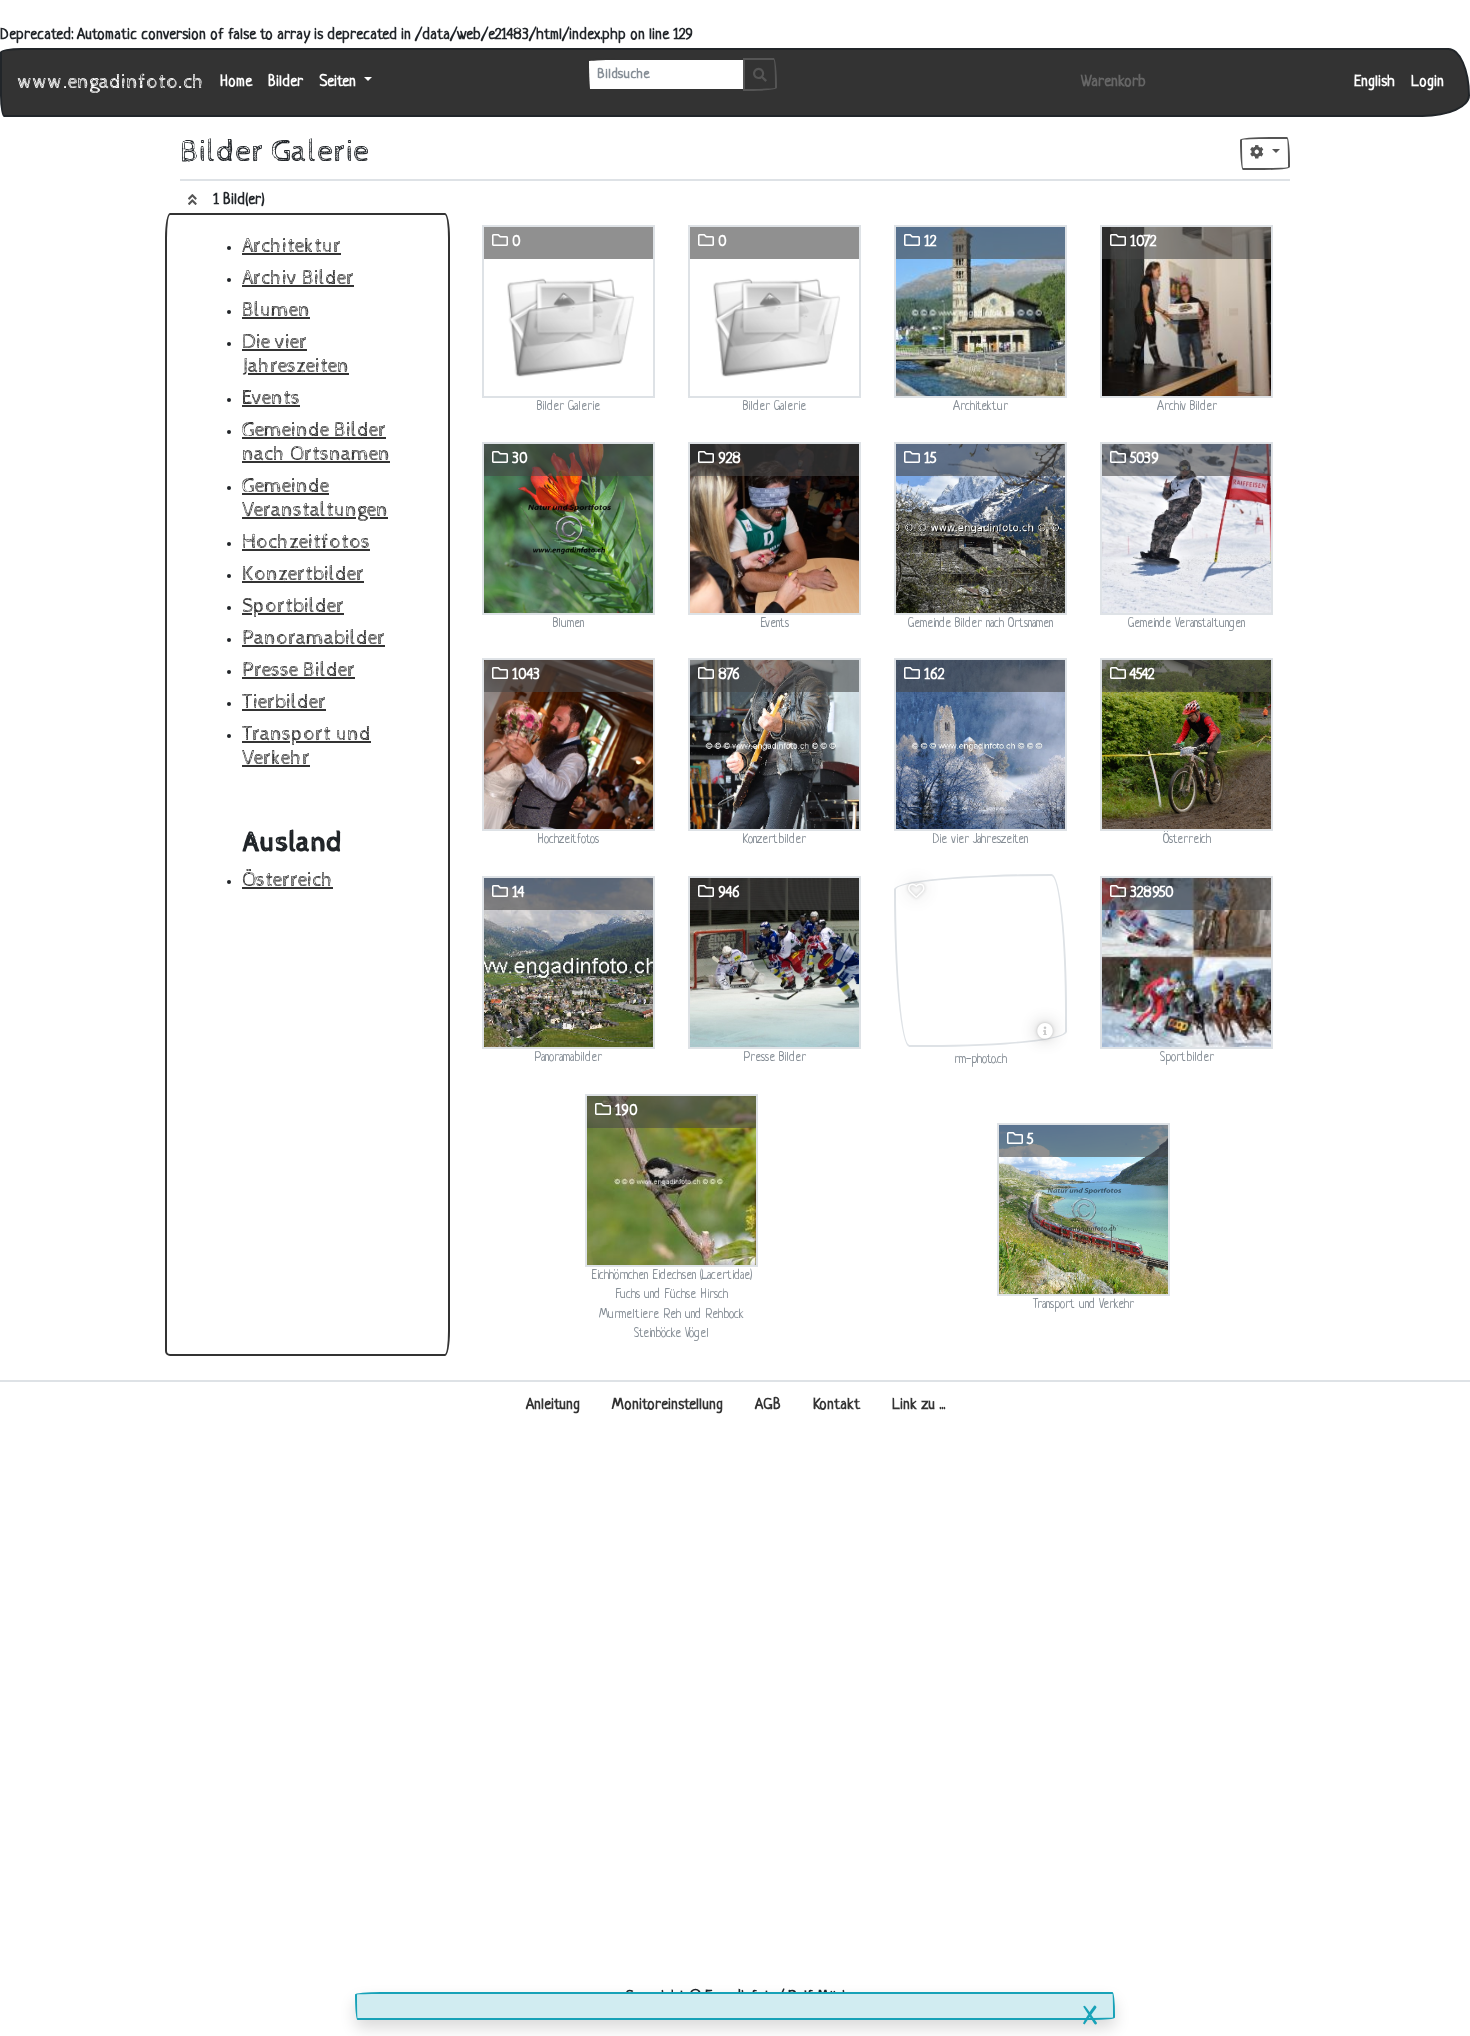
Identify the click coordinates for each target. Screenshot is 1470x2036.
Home (236, 82)
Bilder (285, 82)
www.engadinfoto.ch (111, 82)
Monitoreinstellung (667, 1405)
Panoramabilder (313, 638)
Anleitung (553, 1405)
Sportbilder (293, 606)
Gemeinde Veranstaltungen (315, 498)
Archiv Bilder (298, 278)
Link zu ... (918, 1405)
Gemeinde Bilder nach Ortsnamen (316, 442)
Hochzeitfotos (306, 542)
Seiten (339, 82)
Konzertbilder (303, 574)
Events (271, 398)
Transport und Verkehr (306, 746)
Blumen (276, 310)
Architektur (291, 246)
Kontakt (836, 1405)
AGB (768, 1405)
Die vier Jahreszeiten (295, 354)
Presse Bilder (298, 670)
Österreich (287, 880)
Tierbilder (284, 702)
